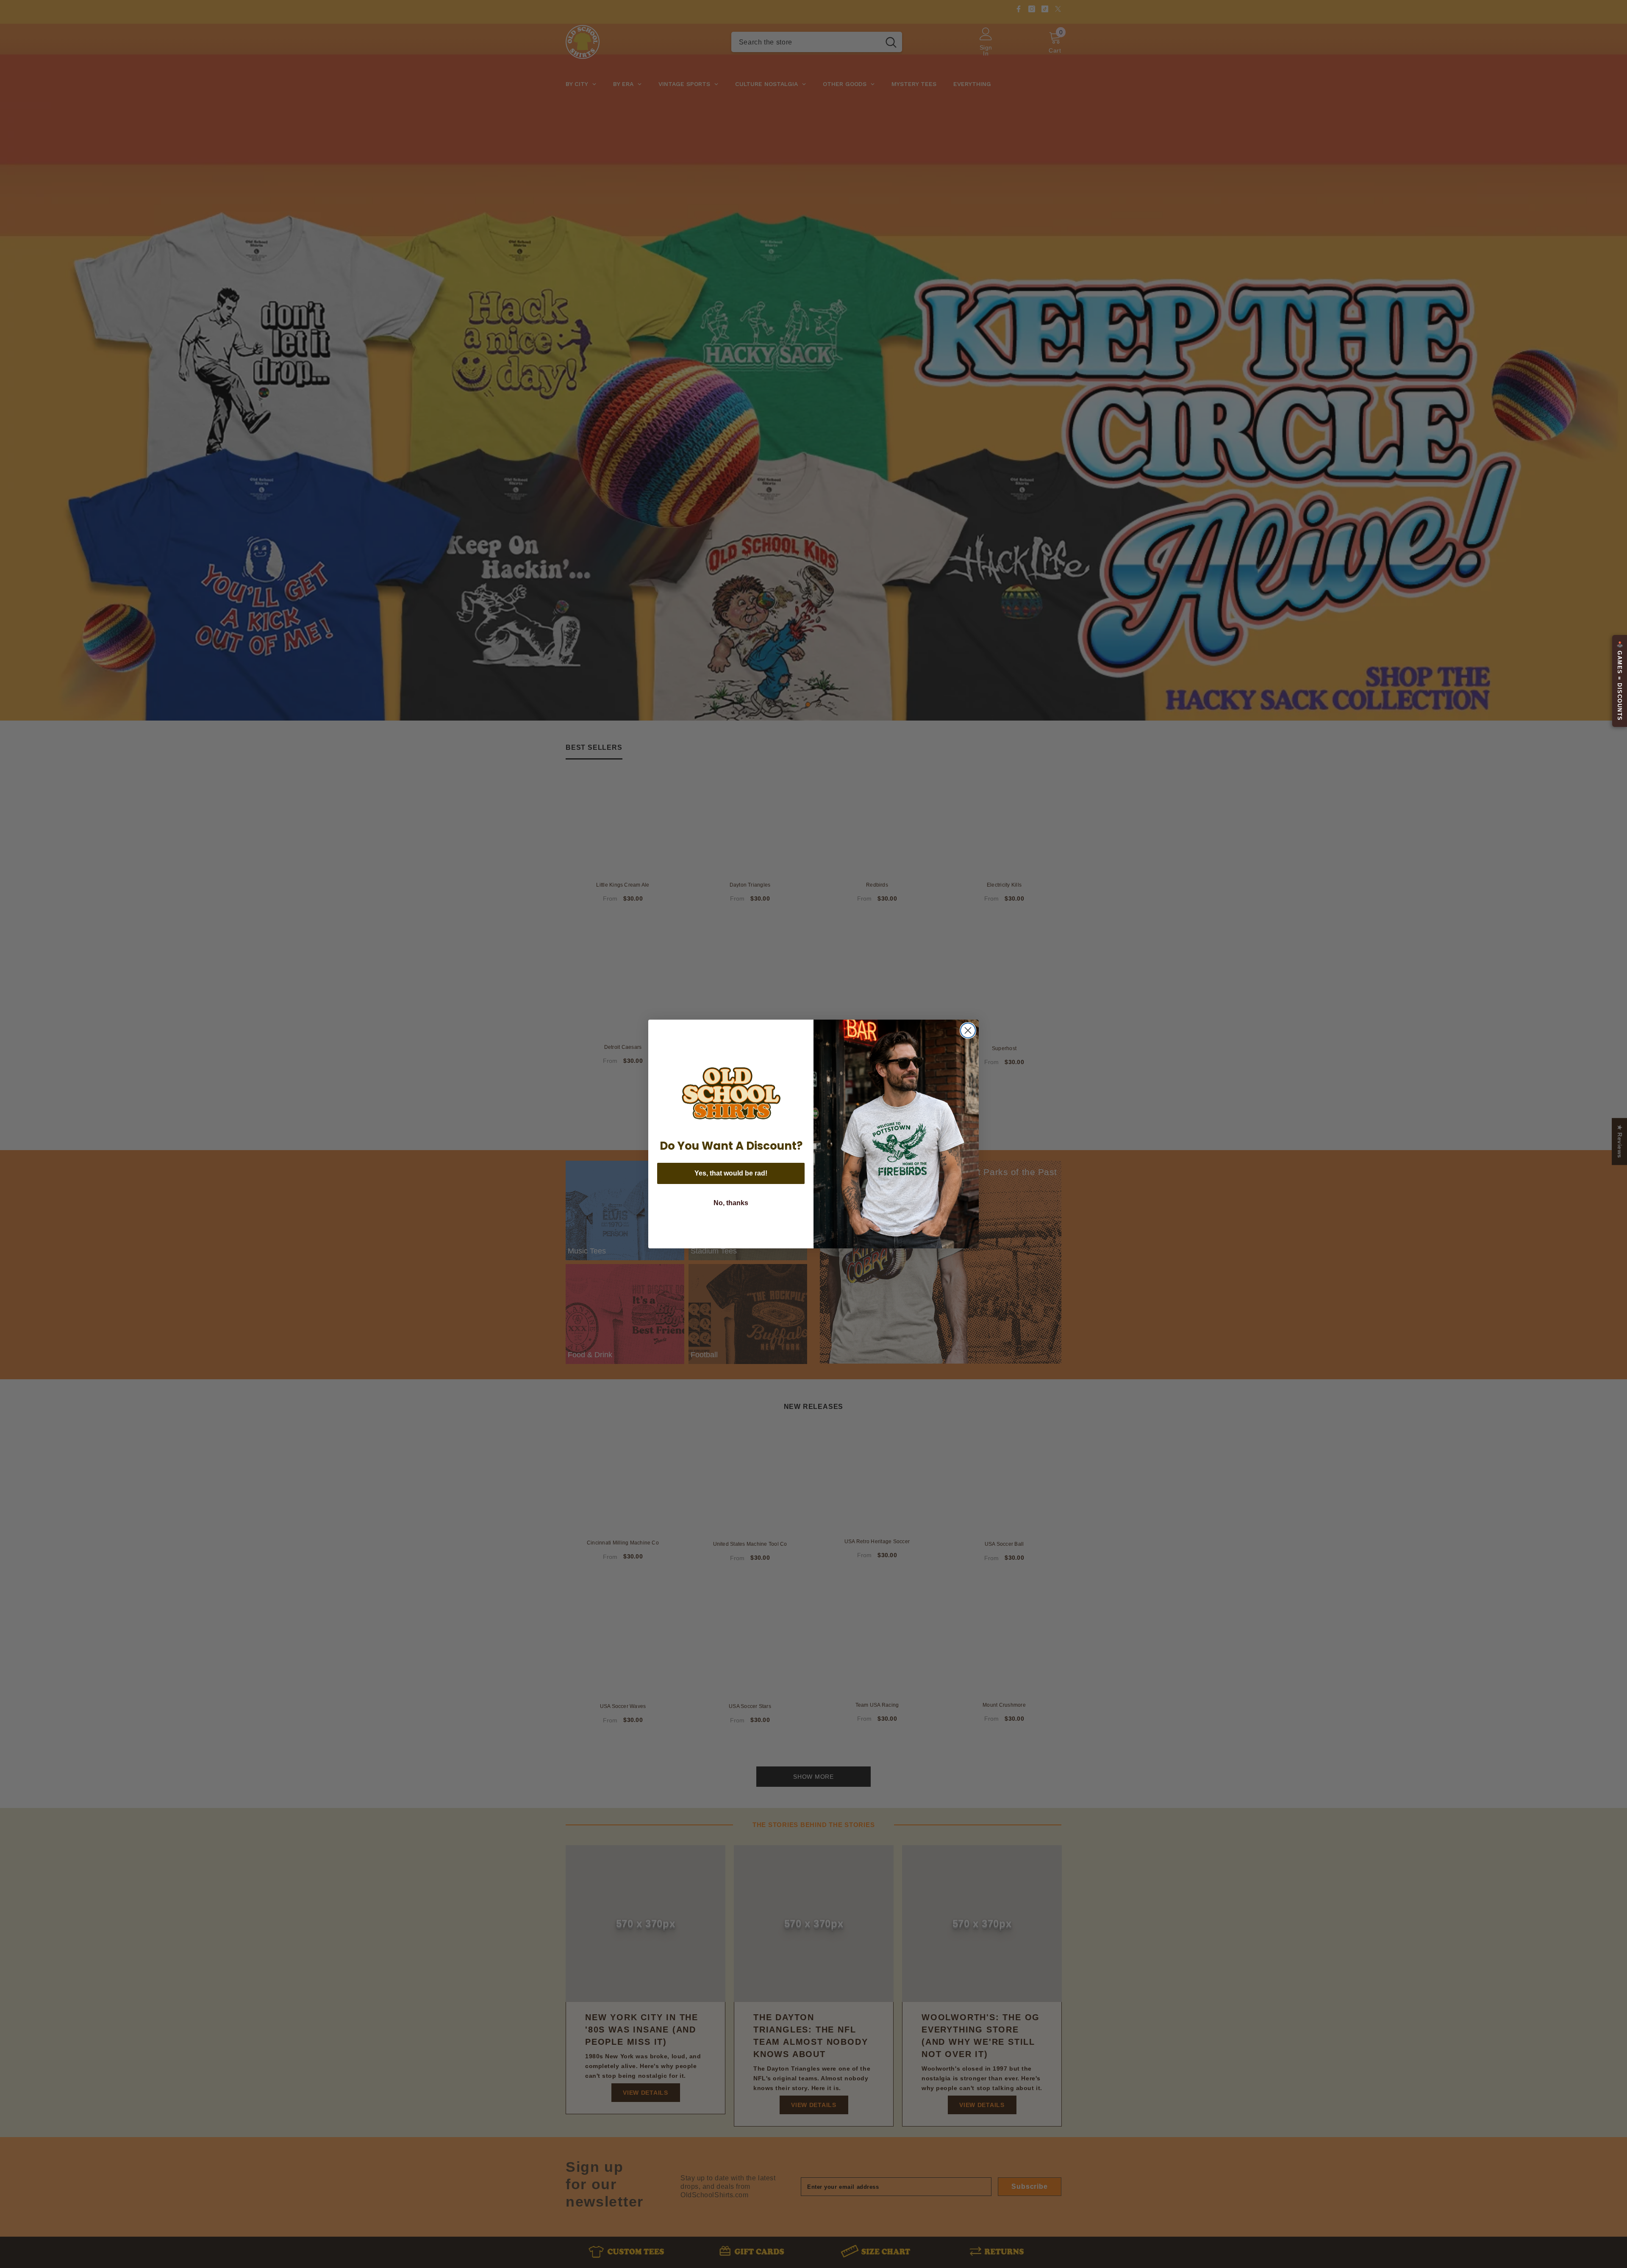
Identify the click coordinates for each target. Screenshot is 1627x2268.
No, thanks (731, 1203)
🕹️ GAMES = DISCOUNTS (1620, 681)
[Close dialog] (968, 1030)
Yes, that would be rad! (731, 1173)
